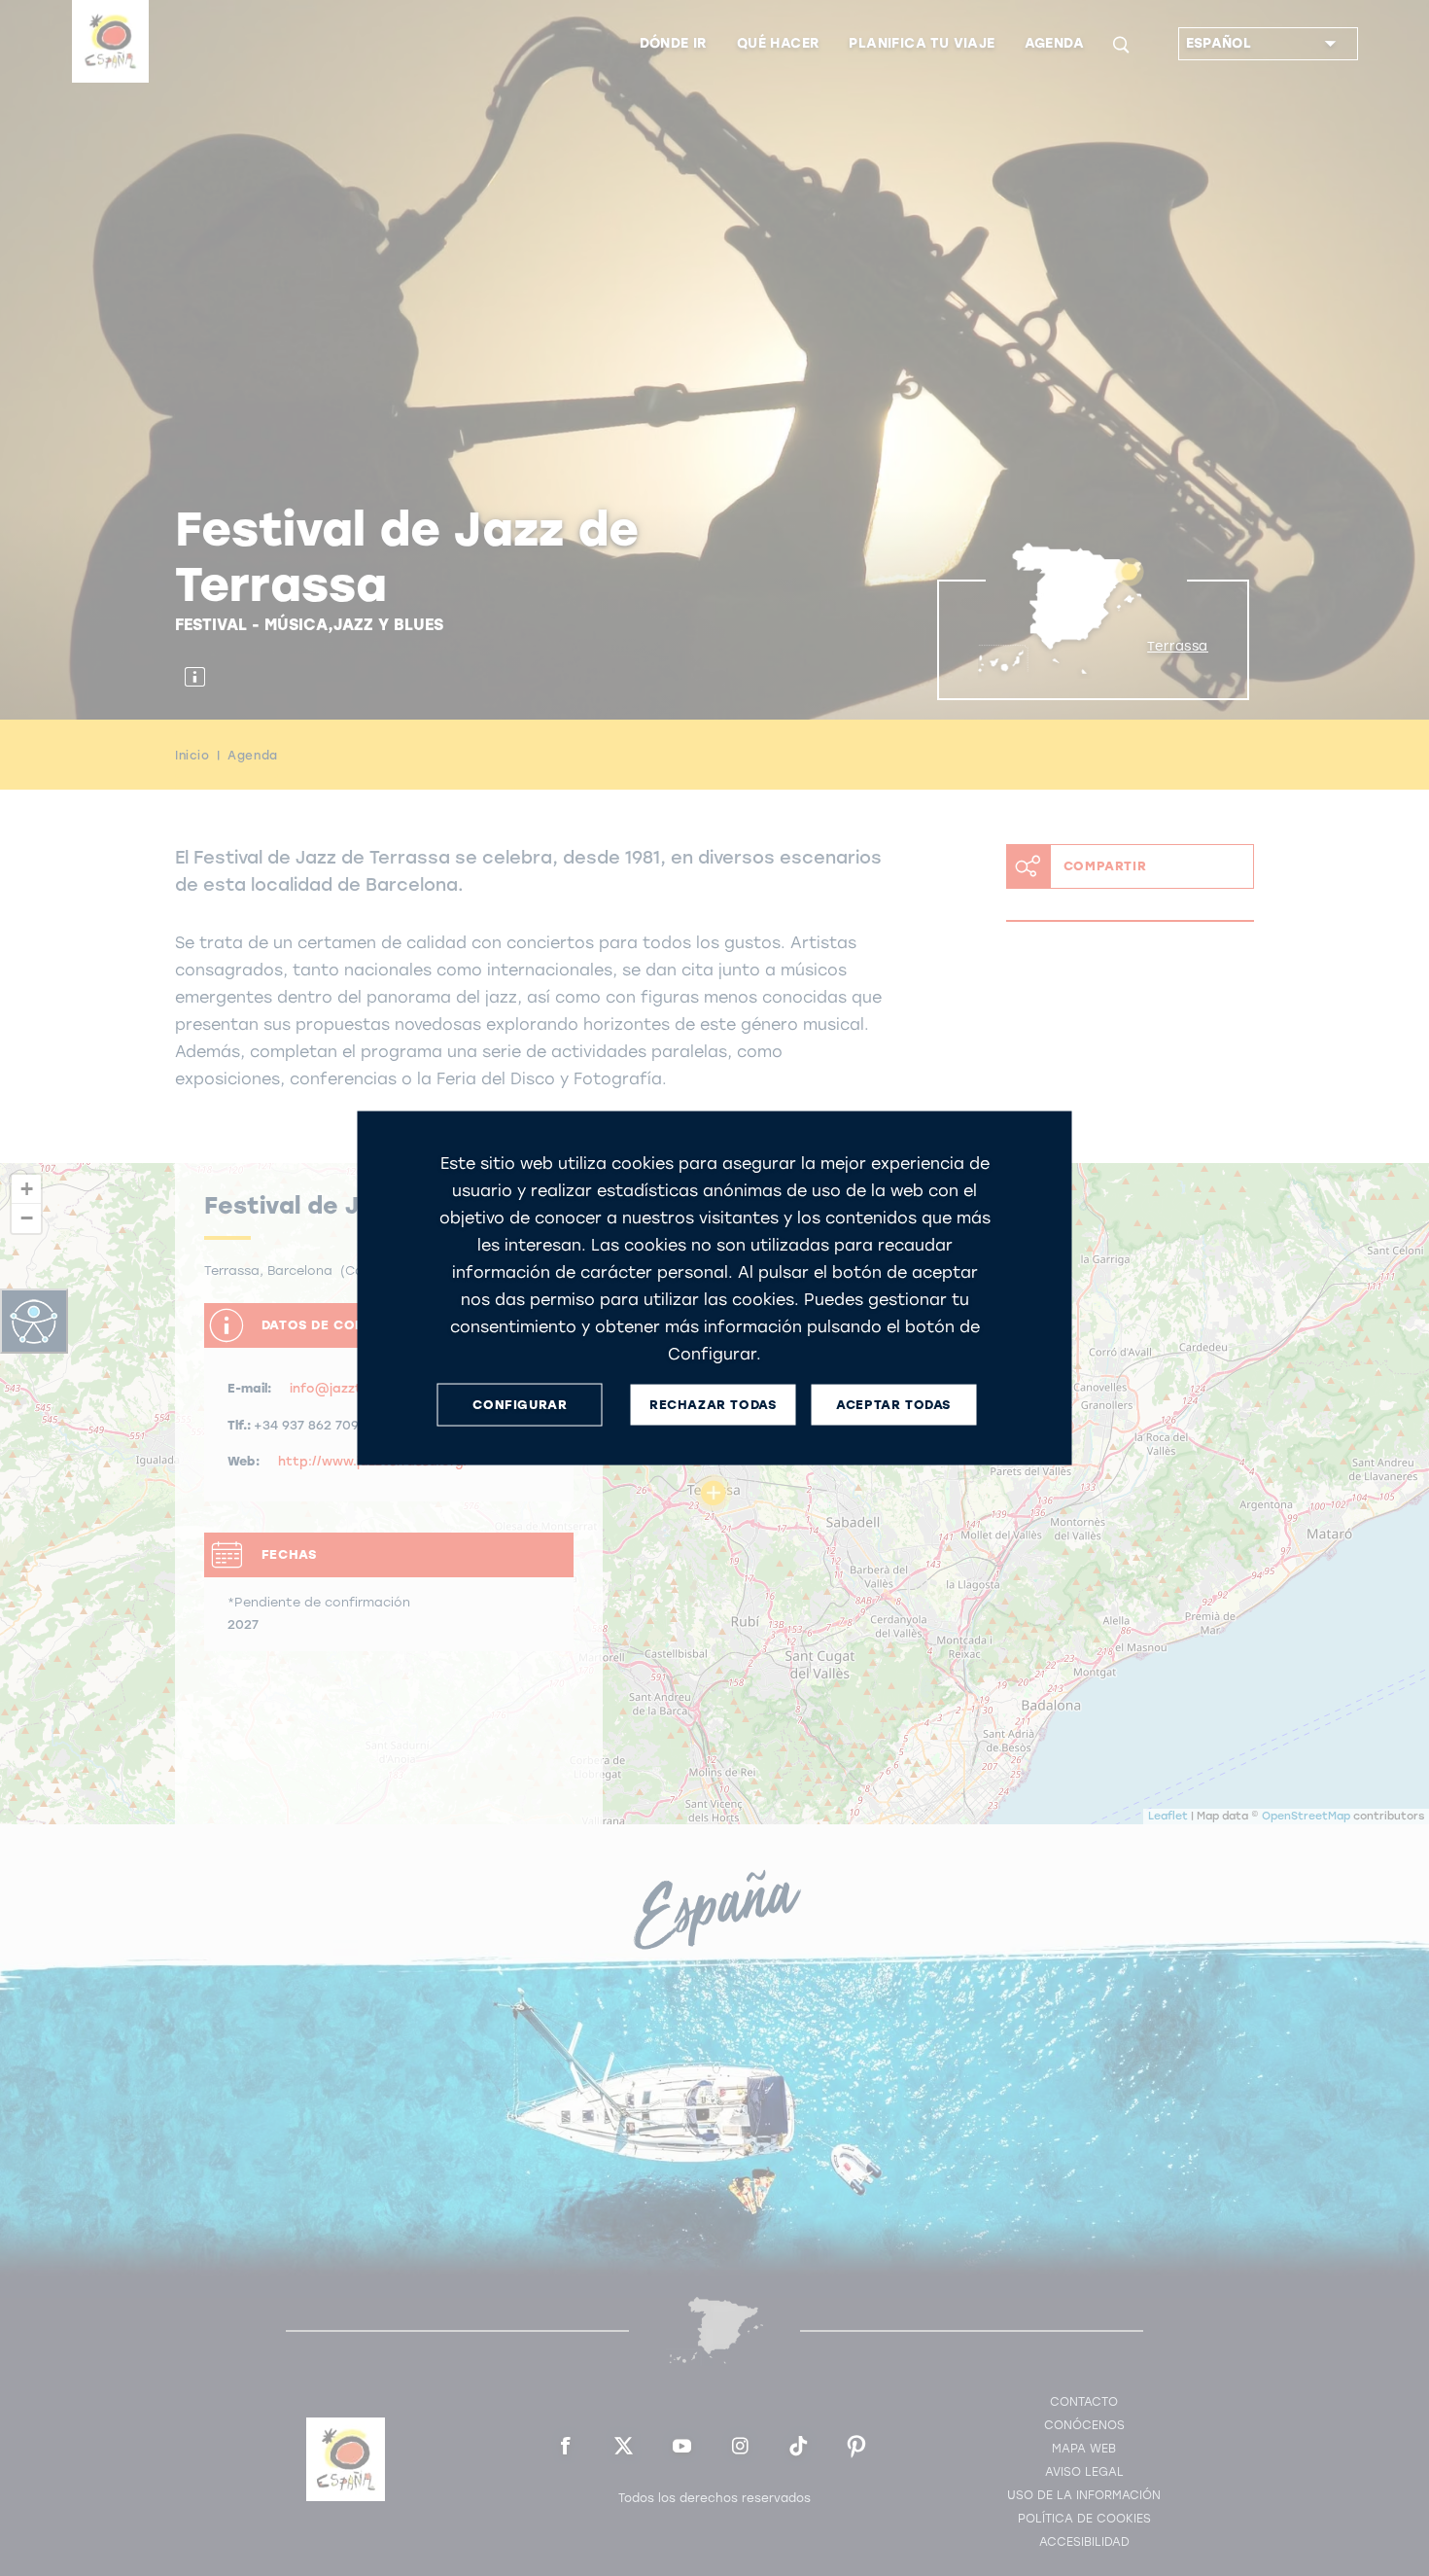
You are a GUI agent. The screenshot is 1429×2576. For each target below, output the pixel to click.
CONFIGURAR (520, 1405)
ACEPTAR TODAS (893, 1405)
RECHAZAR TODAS (713, 1405)
